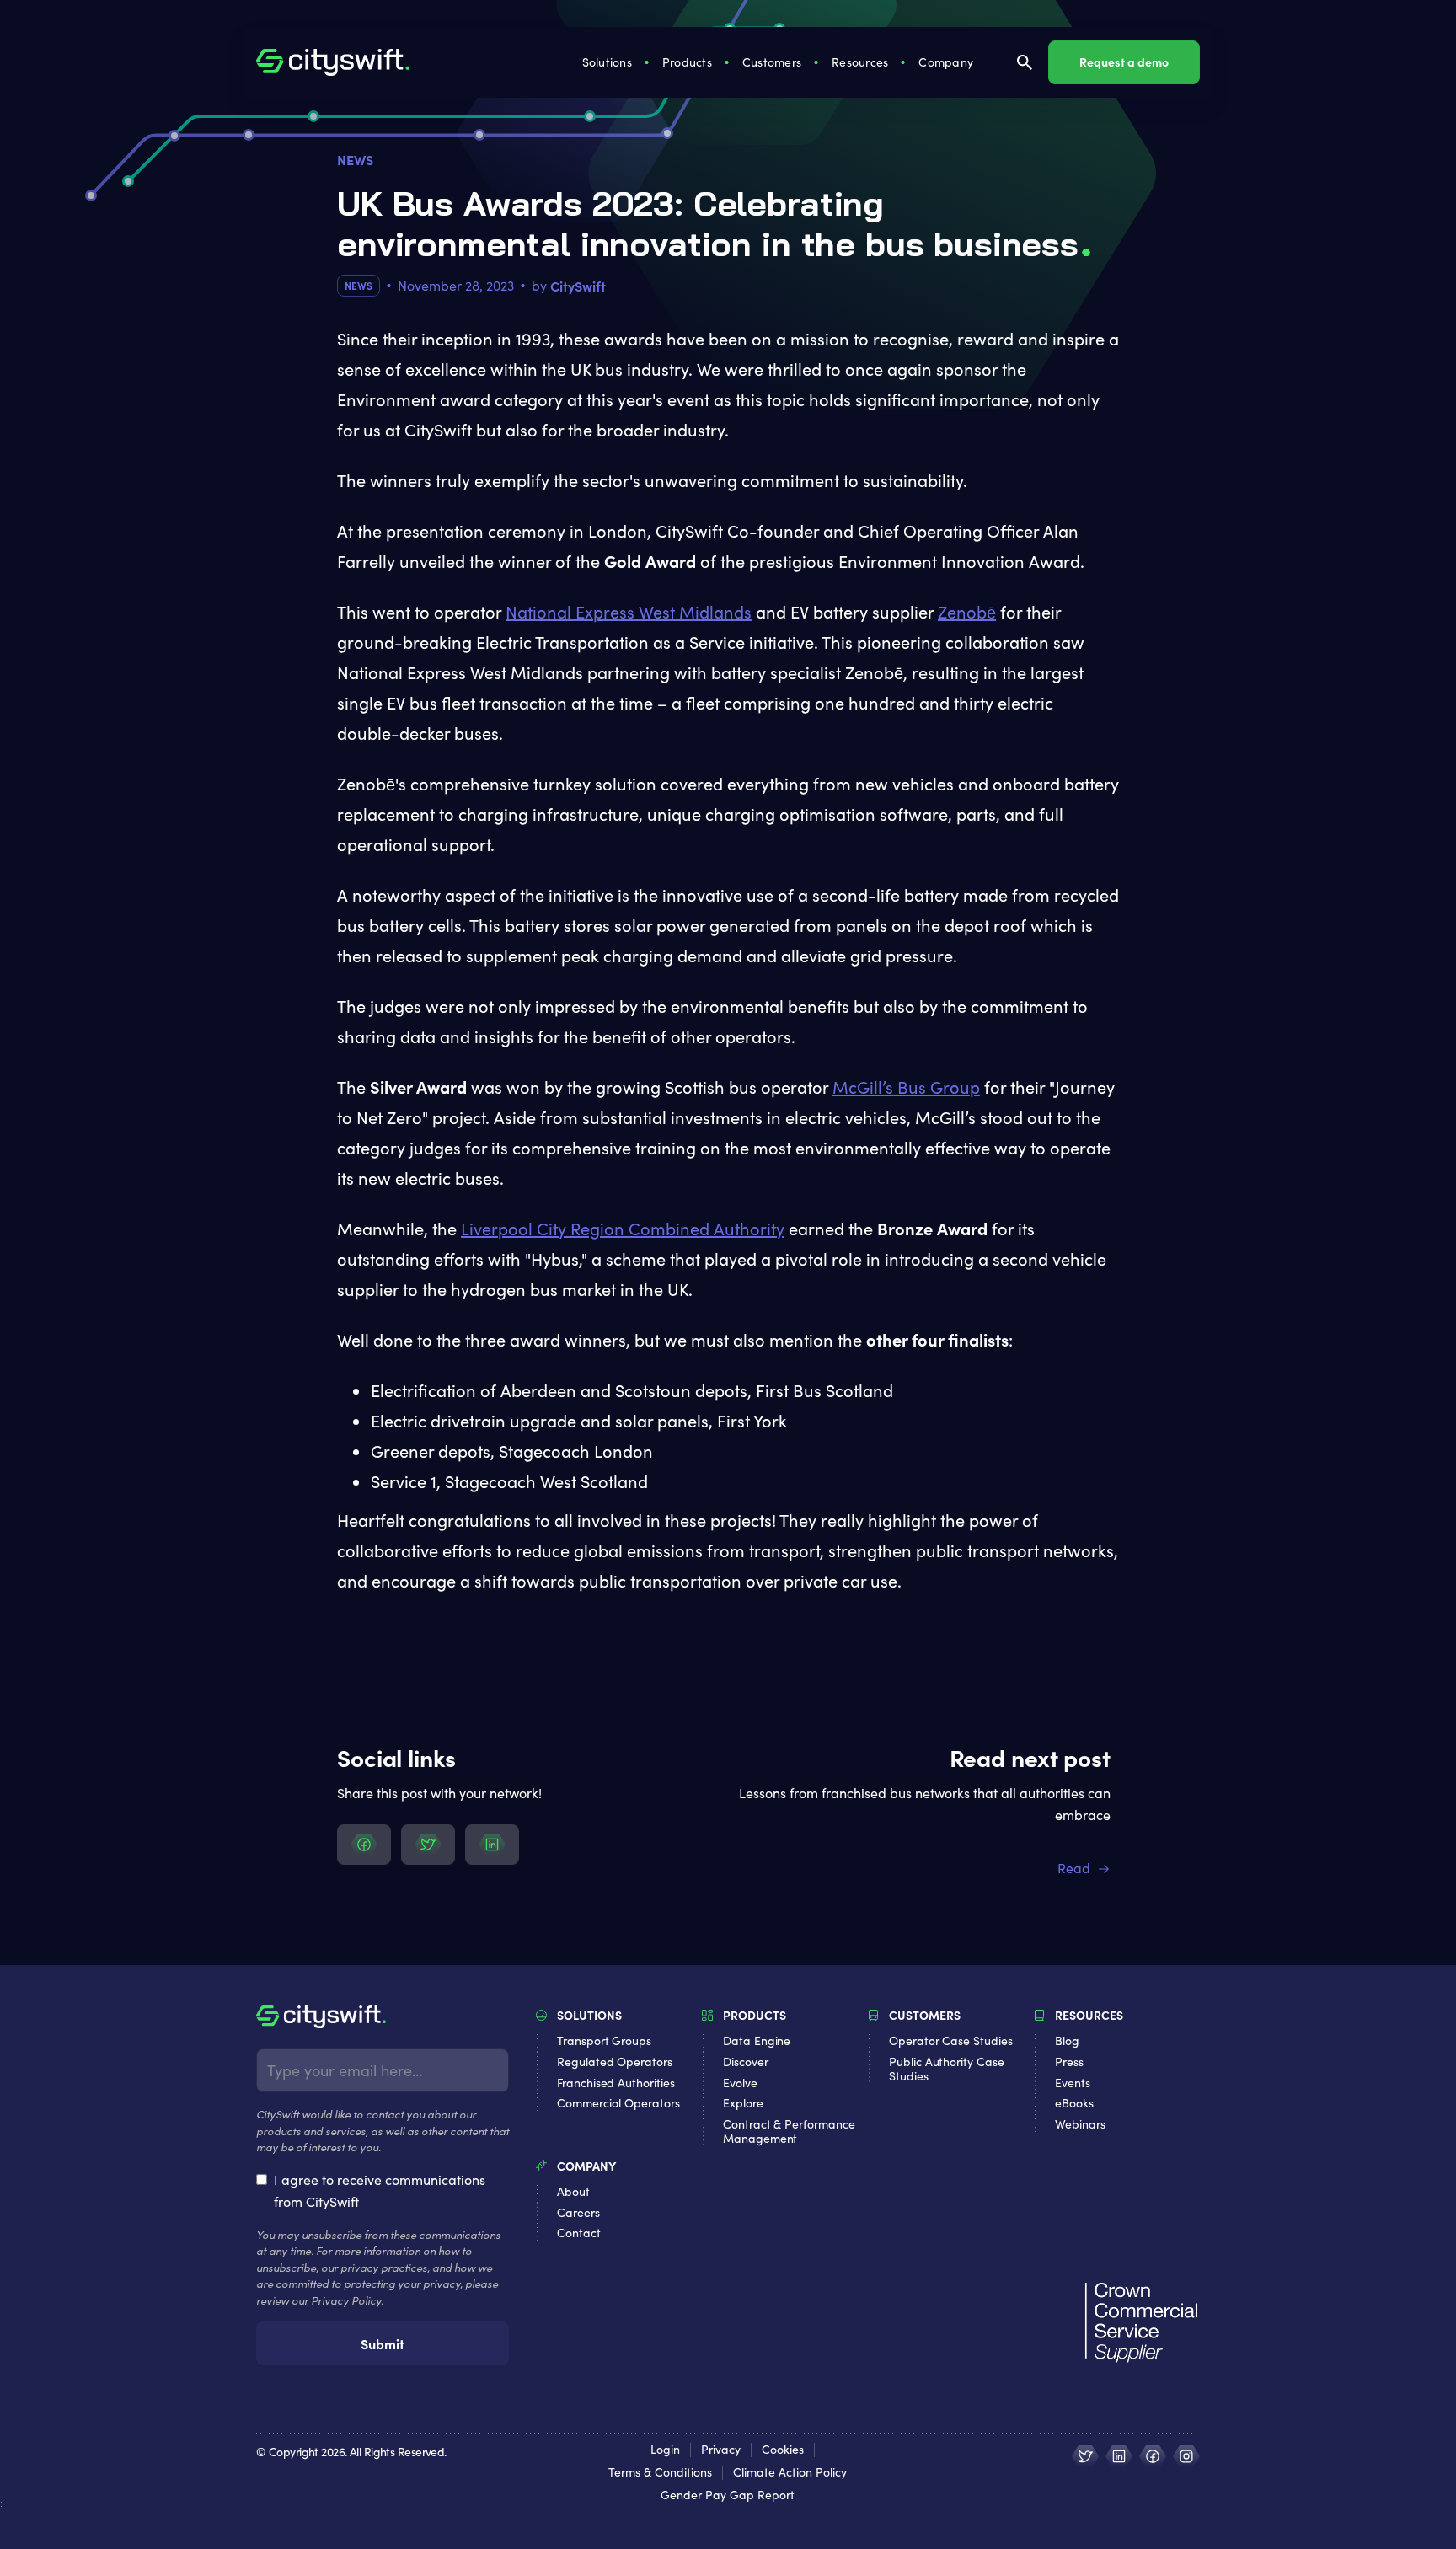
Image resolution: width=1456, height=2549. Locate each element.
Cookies (783, 2450)
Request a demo (1124, 62)
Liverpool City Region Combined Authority (623, 1228)
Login (665, 2450)
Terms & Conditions (660, 2473)
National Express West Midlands (629, 611)
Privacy (721, 2450)
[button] (609, 62)
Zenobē (967, 611)
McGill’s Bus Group (906, 1087)
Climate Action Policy (790, 2473)
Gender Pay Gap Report (728, 2495)
